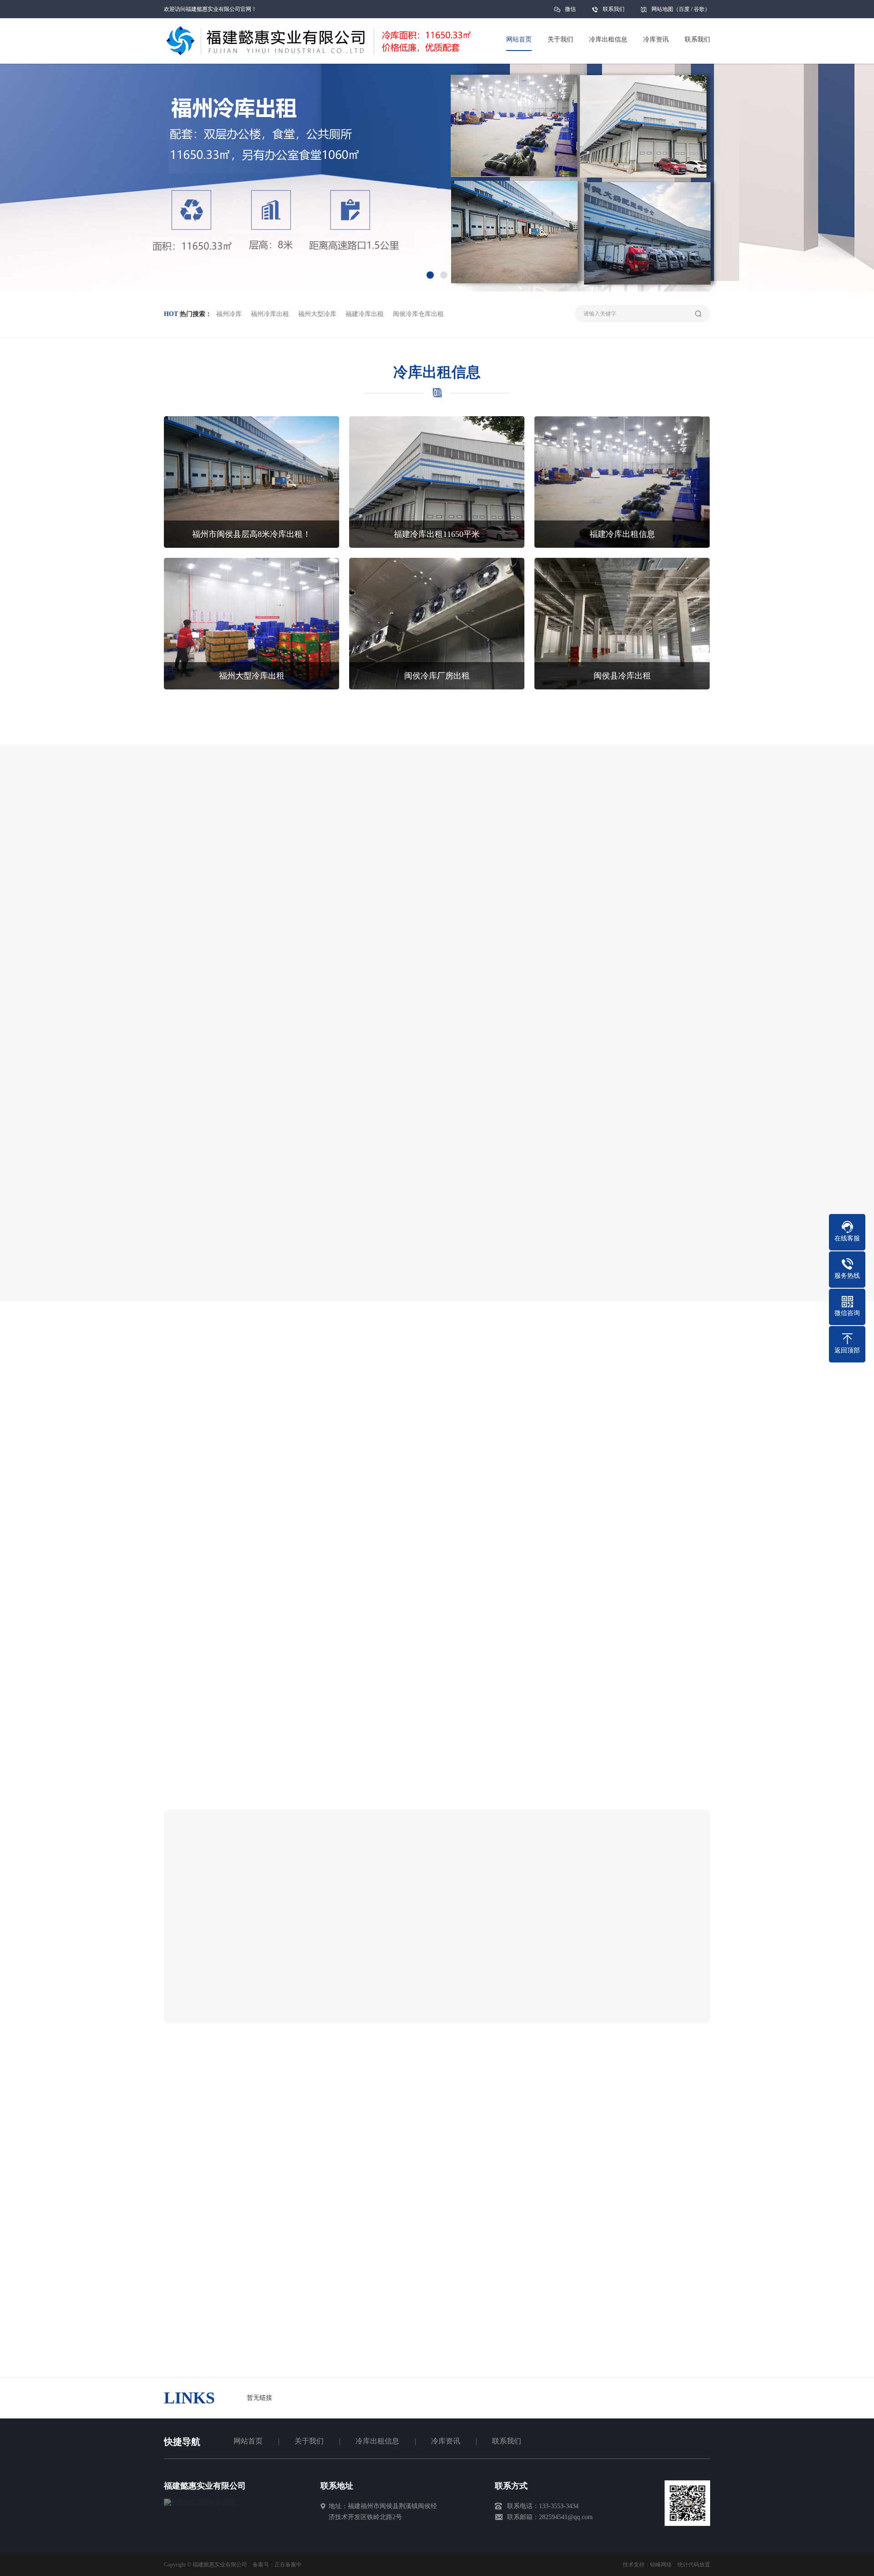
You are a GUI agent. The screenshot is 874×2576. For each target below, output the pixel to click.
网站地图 (662, 9)
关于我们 (309, 2441)
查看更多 (539, 1950)
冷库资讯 (446, 2441)
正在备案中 (288, 2565)
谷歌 (699, 9)
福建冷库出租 (365, 314)
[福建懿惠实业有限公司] (199, 2502)
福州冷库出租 (270, 314)
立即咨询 (479, 754)
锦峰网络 (661, 2565)
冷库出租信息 (377, 2441)
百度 (684, 9)
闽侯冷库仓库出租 (418, 314)
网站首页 (248, 2441)
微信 (570, 9)
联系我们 (614, 9)
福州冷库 (229, 314)
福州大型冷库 (317, 314)
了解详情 (396, 754)
